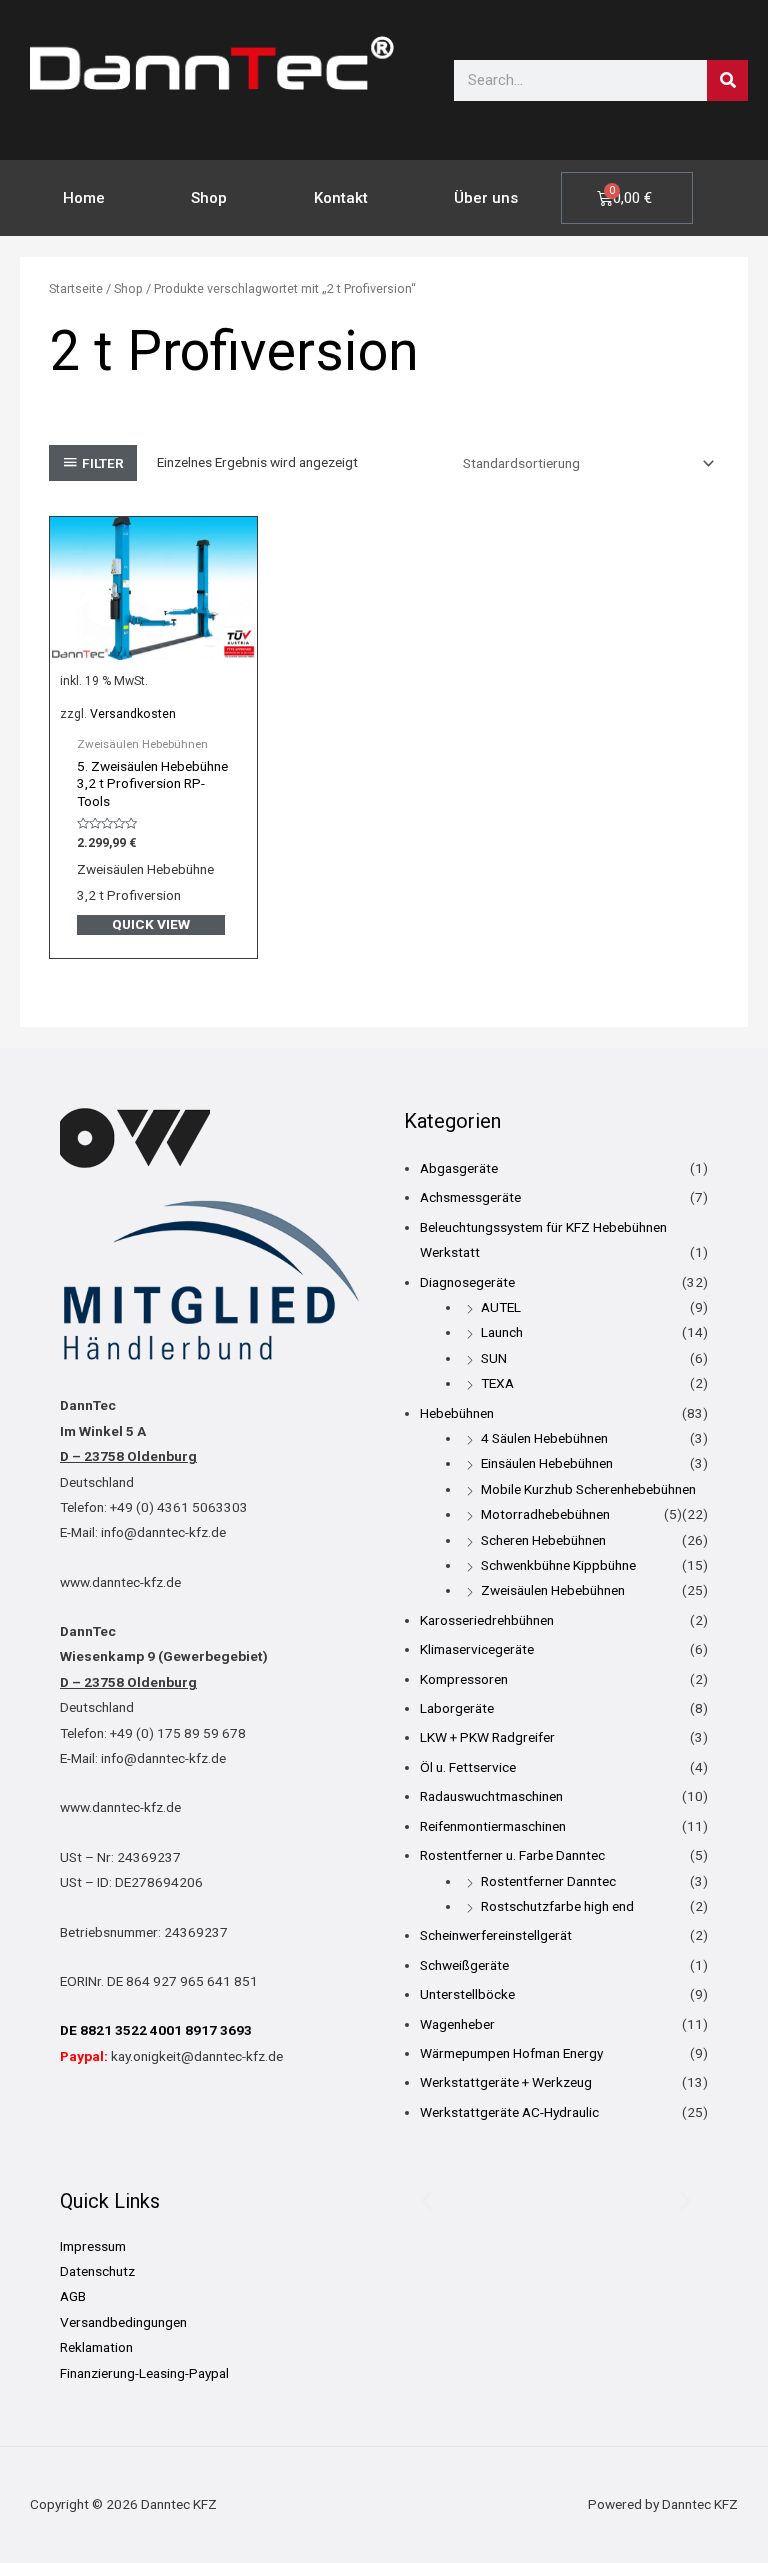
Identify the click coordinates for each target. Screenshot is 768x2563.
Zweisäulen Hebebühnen (553, 1590)
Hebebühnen (457, 1413)
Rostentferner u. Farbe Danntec (512, 1855)
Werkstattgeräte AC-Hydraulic (509, 2112)
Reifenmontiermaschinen (493, 1826)
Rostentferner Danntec (548, 1881)
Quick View (151, 924)
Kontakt (341, 198)
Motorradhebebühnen (545, 1514)
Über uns (486, 198)
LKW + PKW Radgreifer (487, 1737)
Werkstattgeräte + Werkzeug (506, 2082)
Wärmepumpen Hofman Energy (511, 2053)
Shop (209, 198)
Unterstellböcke (467, 1994)
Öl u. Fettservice (468, 1767)
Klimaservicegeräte (477, 1649)
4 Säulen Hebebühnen (544, 1438)
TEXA (497, 1383)
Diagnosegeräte (467, 1282)
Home (84, 198)
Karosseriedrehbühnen (487, 1620)
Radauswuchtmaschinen (491, 1796)
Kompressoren (464, 1679)
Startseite (76, 288)
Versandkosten (133, 714)
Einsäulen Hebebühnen (547, 1463)
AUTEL (501, 1307)
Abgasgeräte (459, 1168)
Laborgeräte (457, 1708)
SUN (494, 1358)
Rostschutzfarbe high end (557, 1906)
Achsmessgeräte (470, 1197)
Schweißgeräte (464, 1965)
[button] (426, 2200)
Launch (502, 1332)
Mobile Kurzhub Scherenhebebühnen (588, 1489)
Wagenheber (457, 2024)
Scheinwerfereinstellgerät (496, 1935)
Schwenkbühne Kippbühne (558, 1565)
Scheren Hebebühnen (543, 1540)
